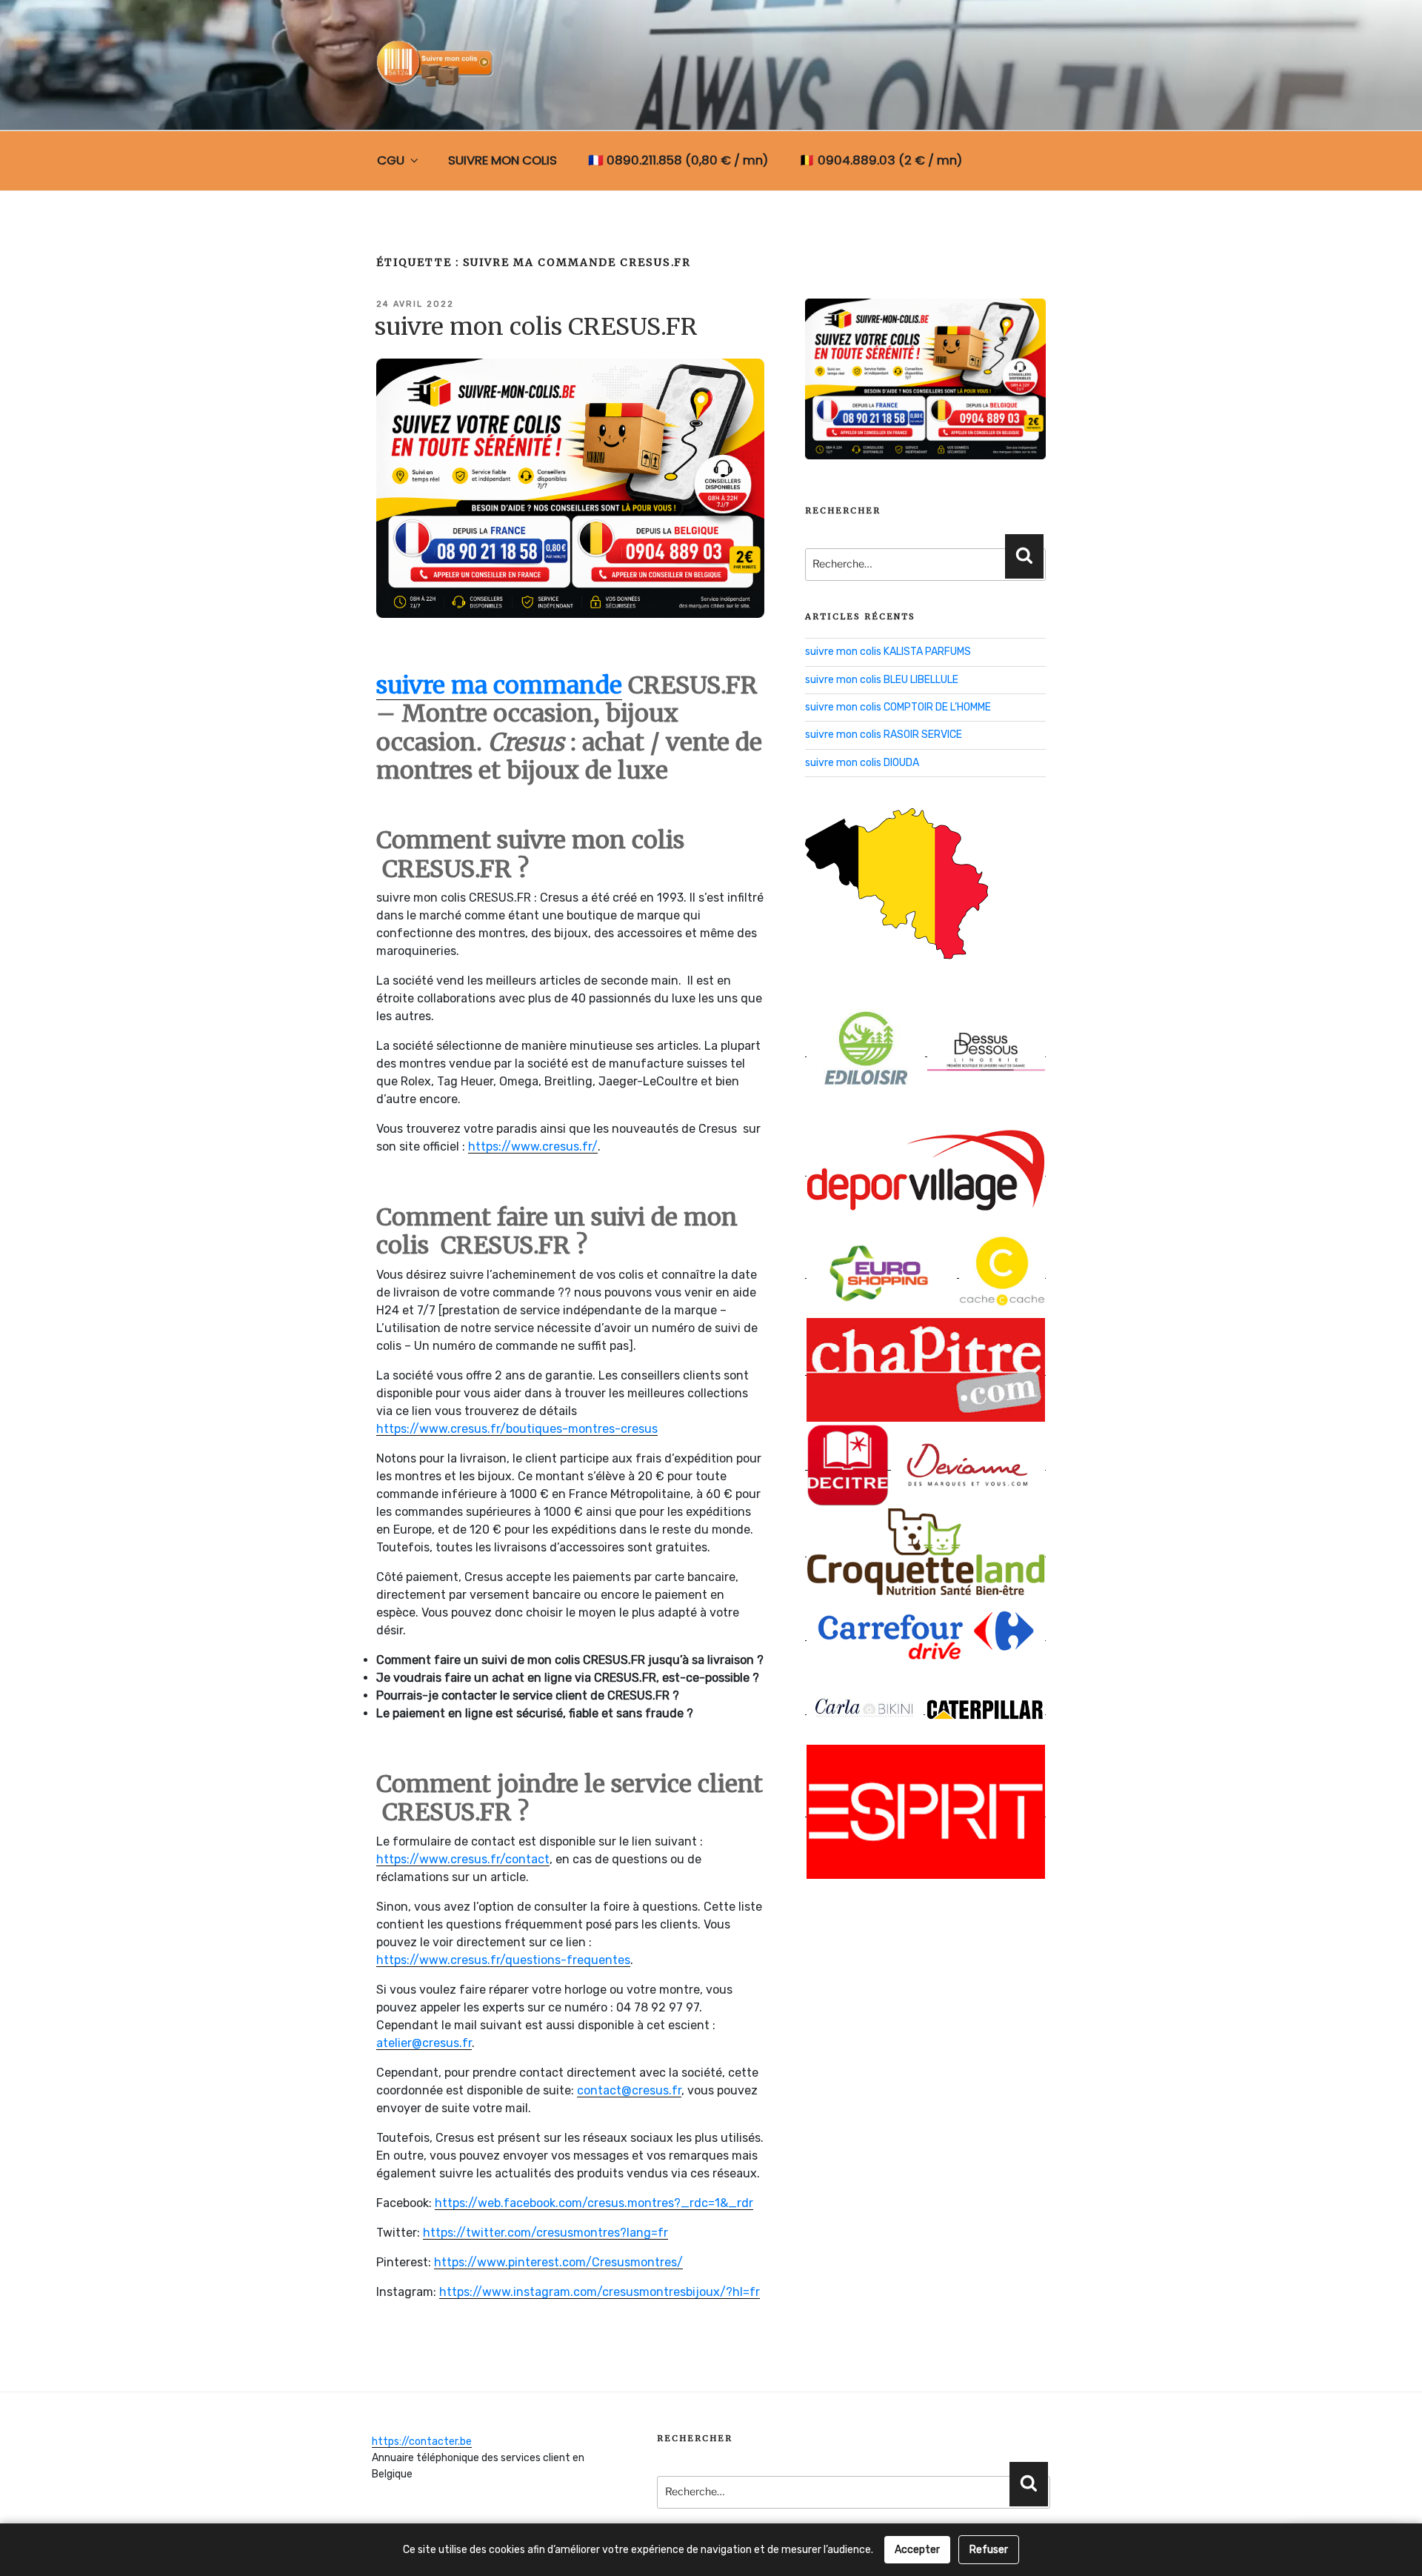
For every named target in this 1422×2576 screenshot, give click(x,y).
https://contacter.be (422, 2442)
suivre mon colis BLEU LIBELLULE (882, 680)
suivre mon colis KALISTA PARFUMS (888, 652)
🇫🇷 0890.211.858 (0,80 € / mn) (678, 160)
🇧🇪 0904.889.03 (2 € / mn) (881, 160)
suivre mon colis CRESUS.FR (536, 327)
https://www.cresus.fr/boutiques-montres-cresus (517, 1429)
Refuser (989, 2550)
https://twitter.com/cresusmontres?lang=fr (545, 2233)
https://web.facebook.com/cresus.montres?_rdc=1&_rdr (594, 2203)
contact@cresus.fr (629, 2090)
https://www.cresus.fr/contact (463, 1859)
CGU (391, 160)
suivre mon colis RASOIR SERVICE (884, 735)
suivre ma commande (499, 685)
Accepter (917, 2550)
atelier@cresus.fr (424, 2043)
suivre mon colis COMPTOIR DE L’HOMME (898, 707)
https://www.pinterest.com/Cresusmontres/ (558, 2262)
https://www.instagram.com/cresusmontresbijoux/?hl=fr (600, 2292)
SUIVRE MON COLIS (503, 160)
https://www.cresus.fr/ (533, 1146)
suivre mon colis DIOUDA (862, 763)
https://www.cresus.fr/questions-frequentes (503, 1960)
